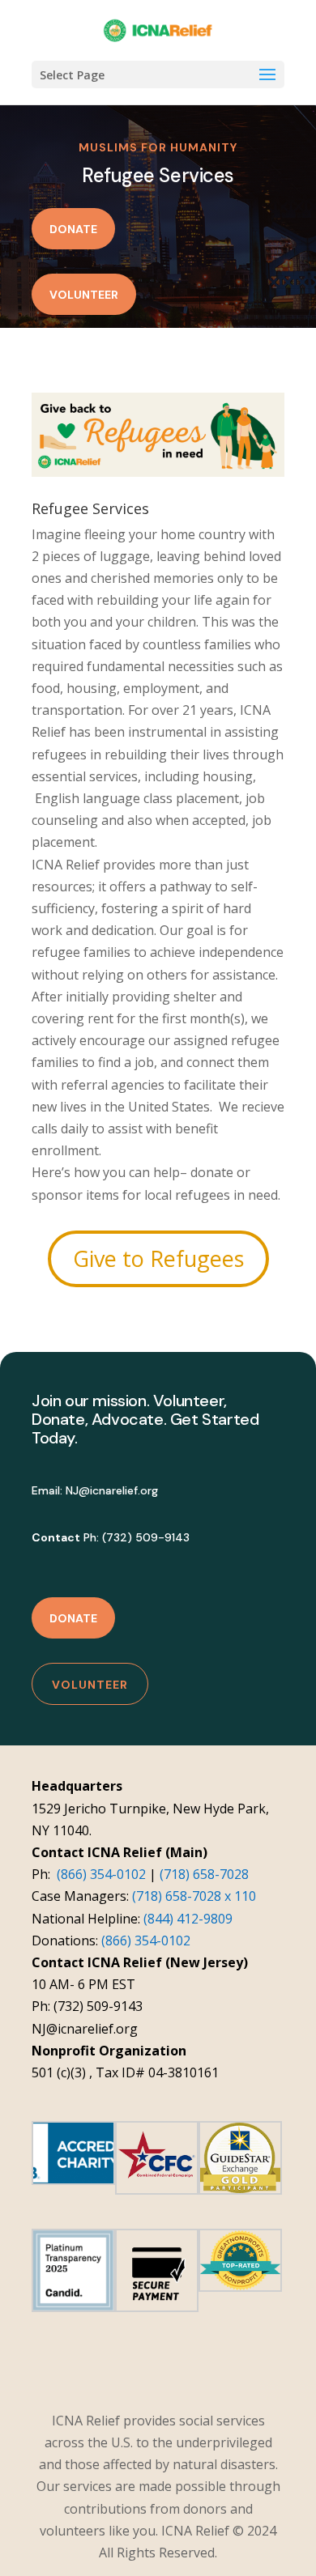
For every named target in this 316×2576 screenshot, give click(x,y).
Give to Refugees (158, 1258)
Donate (73, 229)
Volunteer (84, 295)
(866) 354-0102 (101, 1874)
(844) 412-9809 (188, 1919)
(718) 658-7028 (204, 1874)
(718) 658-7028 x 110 (194, 1896)
